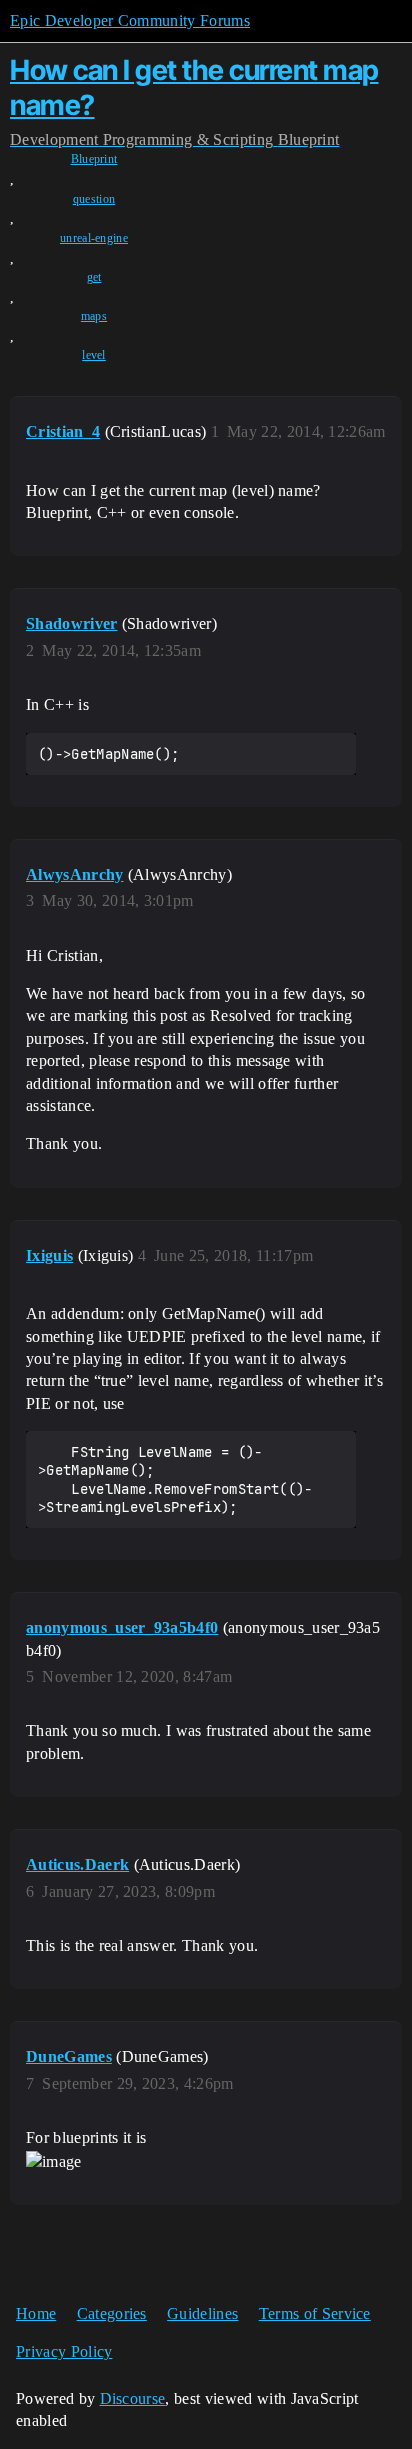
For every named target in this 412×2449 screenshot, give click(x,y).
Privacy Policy (64, 2351)
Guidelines (202, 2313)
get (94, 277)
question (94, 199)
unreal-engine (94, 238)
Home (36, 2313)
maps (94, 316)
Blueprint (94, 159)
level (94, 355)
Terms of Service (315, 2313)
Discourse (133, 2398)
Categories (112, 2313)
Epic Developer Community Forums (130, 20)
